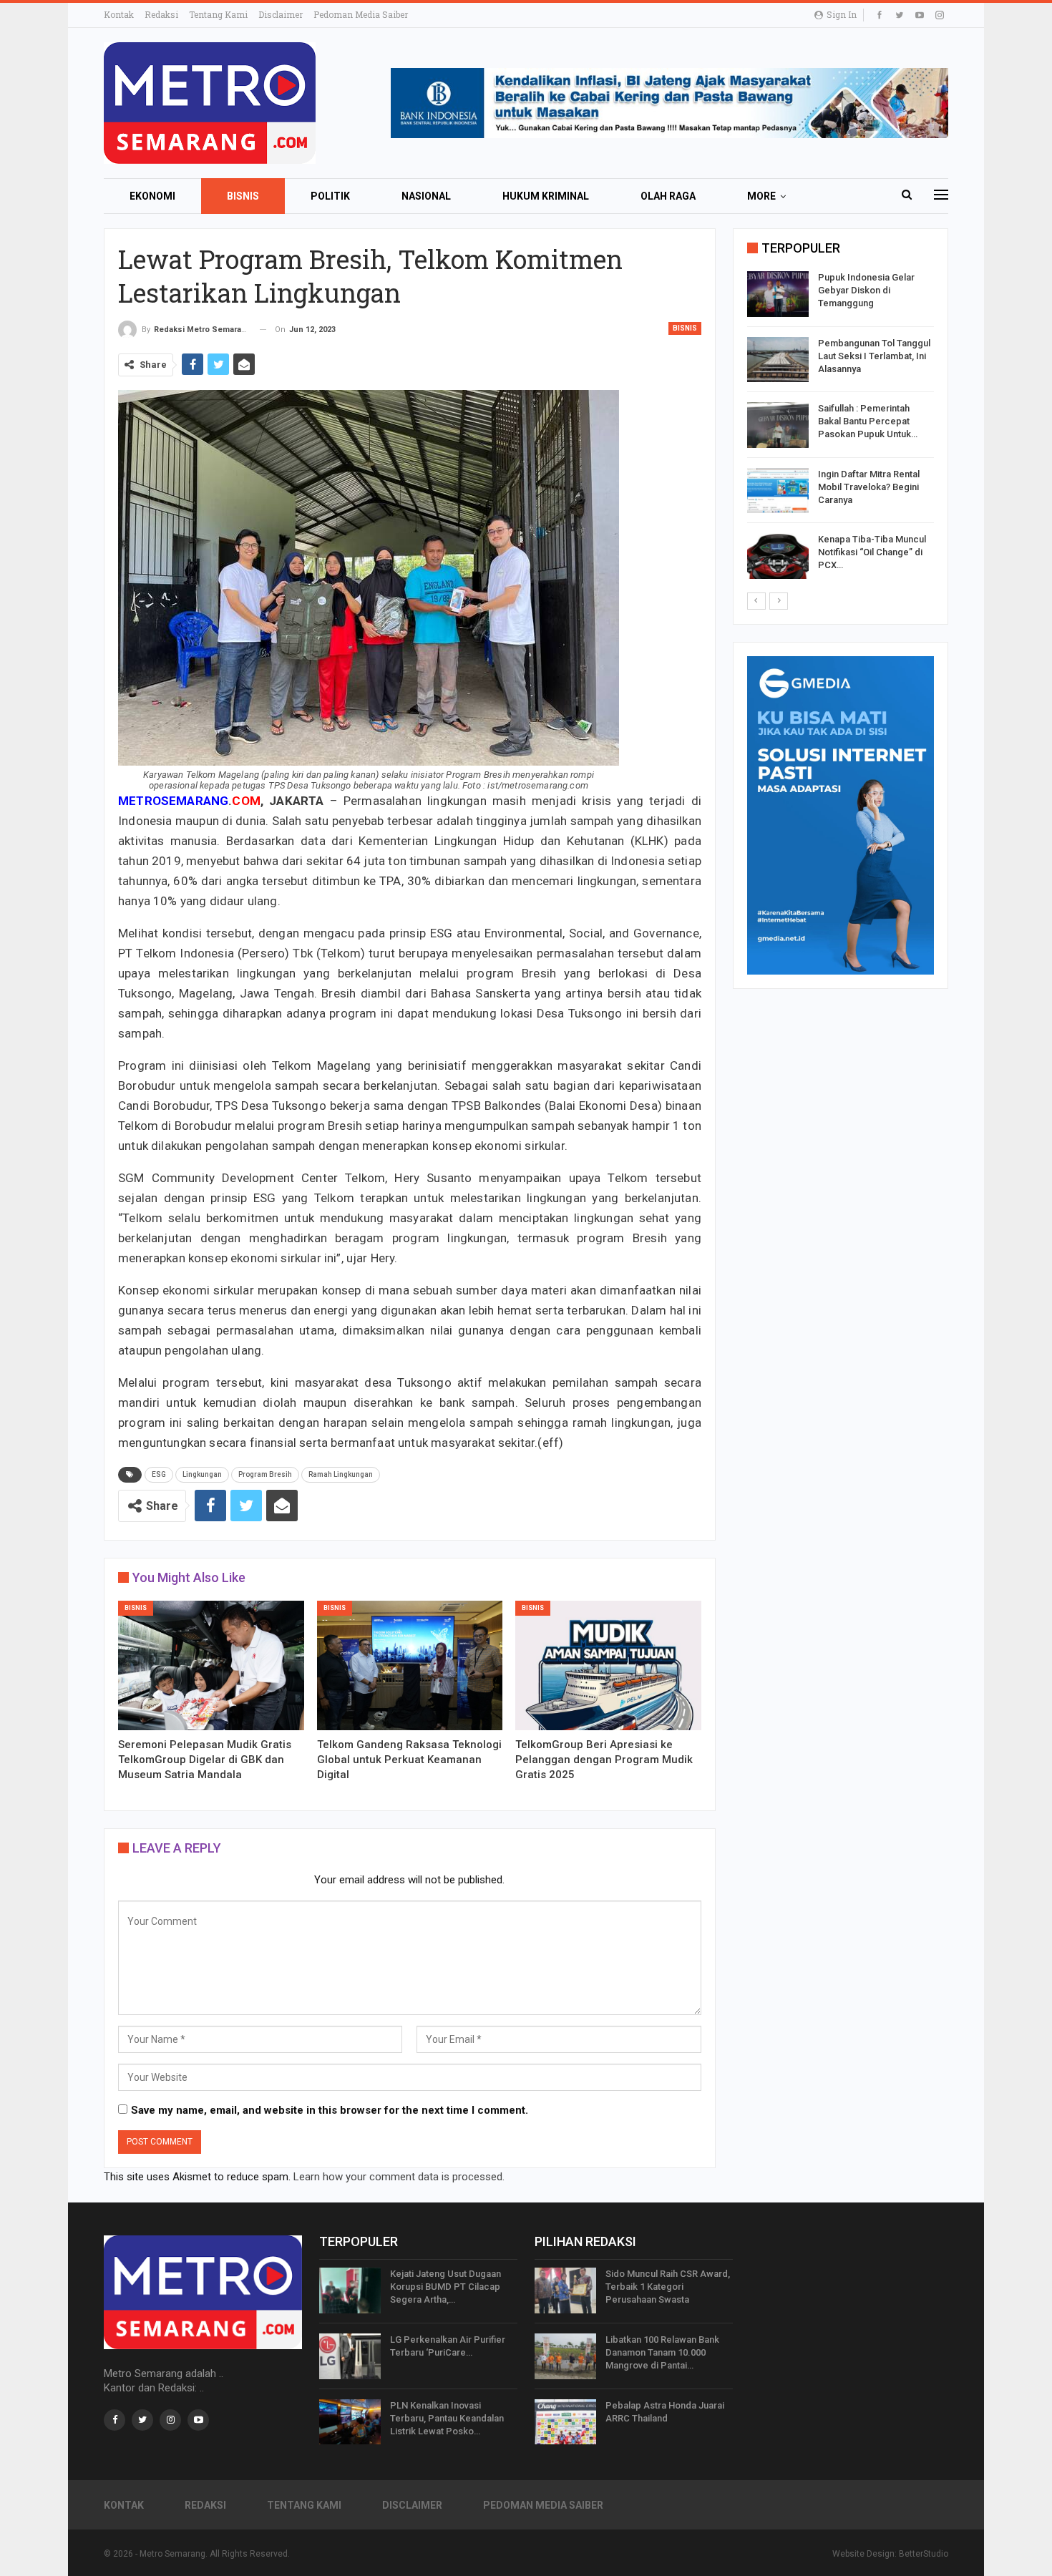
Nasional (426, 196)
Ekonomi (152, 196)
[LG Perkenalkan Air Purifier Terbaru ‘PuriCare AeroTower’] (350, 2356)
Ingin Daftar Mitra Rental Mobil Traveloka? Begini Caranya (869, 487)
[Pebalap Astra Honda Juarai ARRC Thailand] (565, 2422)
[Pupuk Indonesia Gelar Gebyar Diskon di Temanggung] (778, 294)
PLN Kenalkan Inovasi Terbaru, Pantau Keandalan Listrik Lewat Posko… (447, 2418)
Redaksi (161, 14)
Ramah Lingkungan (341, 1474)
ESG (159, 1474)
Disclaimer (281, 14)
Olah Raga (668, 196)
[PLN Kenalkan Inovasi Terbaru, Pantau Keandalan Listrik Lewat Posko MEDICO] (350, 2422)
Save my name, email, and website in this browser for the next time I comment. (330, 2110)
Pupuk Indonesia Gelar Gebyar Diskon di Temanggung (866, 290)
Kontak (119, 14)
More (761, 196)
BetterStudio (924, 2554)
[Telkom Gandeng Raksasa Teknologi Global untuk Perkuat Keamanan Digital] (410, 1666)
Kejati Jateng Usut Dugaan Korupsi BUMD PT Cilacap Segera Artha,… (445, 2287)
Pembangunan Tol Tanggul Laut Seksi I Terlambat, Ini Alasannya (874, 356)
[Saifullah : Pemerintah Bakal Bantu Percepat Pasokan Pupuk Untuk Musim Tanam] (778, 425)
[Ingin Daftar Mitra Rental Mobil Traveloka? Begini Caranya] (778, 491)
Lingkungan (202, 1474)
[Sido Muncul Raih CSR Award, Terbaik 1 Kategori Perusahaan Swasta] (565, 2290)
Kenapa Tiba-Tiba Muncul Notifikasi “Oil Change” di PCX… (872, 552)
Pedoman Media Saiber (361, 14)
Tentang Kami (218, 14)
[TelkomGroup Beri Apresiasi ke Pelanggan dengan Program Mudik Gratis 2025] (608, 1666)
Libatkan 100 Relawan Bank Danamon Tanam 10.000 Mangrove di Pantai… (662, 2352)
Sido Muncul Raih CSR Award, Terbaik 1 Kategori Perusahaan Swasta (668, 2287)
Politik (330, 196)
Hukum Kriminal (546, 196)
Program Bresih (265, 1474)
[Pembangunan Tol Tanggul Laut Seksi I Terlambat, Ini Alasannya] (778, 360)
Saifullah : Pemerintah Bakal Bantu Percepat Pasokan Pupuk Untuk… (868, 421)
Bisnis (243, 196)
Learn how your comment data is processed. (399, 2177)
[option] (841, 428)
